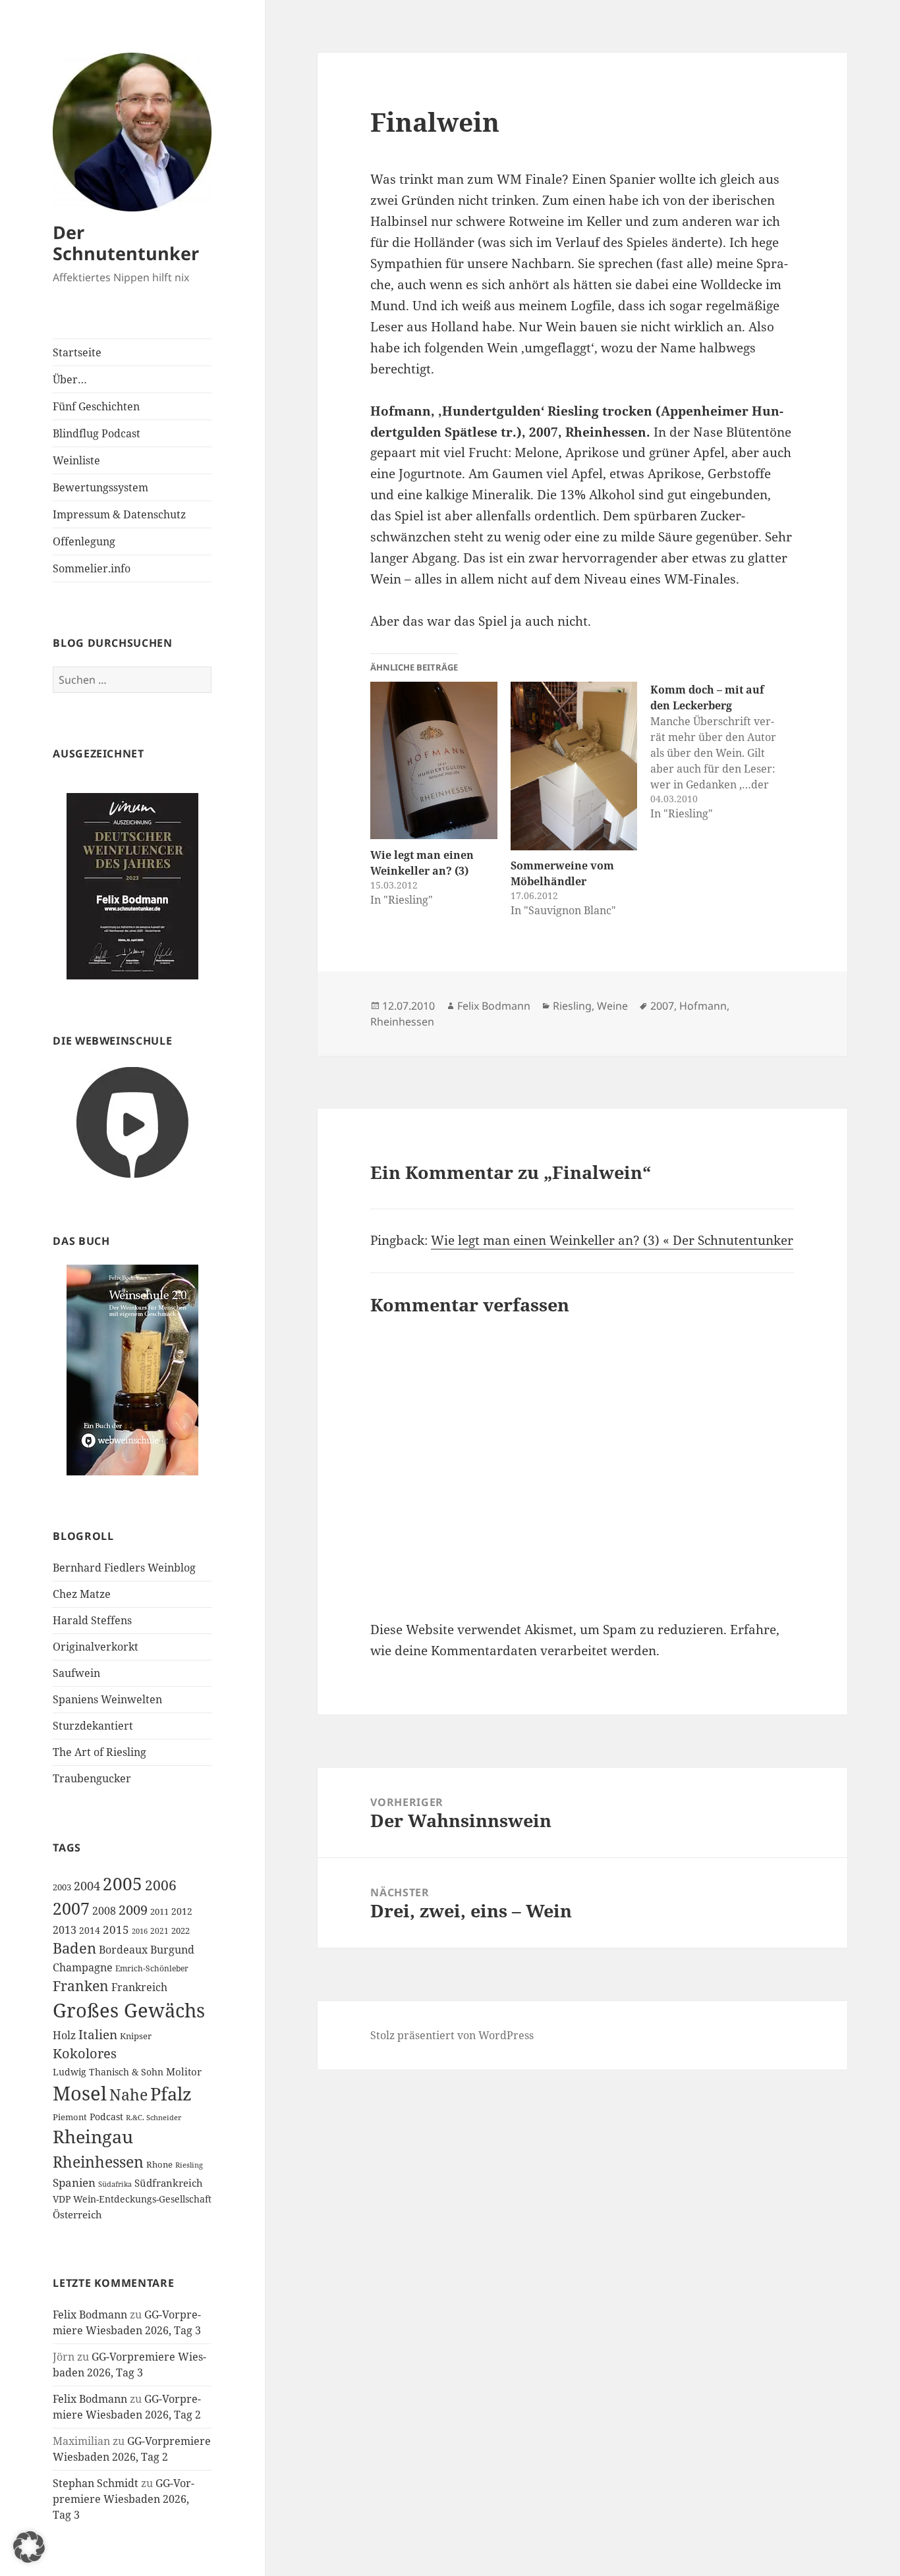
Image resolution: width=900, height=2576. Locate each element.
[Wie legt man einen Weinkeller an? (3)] (434, 761)
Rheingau (93, 2137)
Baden (74, 1948)
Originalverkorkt (96, 1647)
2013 (65, 1930)
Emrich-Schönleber (152, 1968)
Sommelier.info (92, 568)
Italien (98, 2035)
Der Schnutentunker (126, 243)
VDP (62, 2199)
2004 (87, 1886)
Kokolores (85, 2053)
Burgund (172, 1950)
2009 (133, 1909)
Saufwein (76, 1673)
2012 (182, 1911)
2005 (123, 1884)
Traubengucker (92, 1778)
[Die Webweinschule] (132, 1121)
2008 (104, 1911)
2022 (181, 1931)
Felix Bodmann (90, 2315)
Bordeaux (123, 1950)
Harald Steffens (92, 1620)
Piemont (70, 2117)
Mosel (80, 2093)
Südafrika (115, 2184)
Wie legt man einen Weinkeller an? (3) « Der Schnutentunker (612, 1240)
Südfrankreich (169, 2183)
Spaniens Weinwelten (107, 1699)
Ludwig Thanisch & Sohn (108, 2072)
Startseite (77, 352)
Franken (81, 1986)
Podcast (106, 2117)
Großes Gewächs (129, 2010)
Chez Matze (82, 1594)
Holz (64, 2035)
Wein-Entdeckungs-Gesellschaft (142, 2199)
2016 (140, 1931)
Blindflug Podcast (97, 433)
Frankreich (139, 1987)
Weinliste (76, 460)
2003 (62, 1887)
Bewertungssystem (100, 487)
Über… (70, 379)
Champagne (83, 1967)
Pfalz (171, 2094)
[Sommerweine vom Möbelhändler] (574, 766)
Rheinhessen (98, 2162)
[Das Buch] (132, 1369)
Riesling (189, 2165)
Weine (612, 1006)
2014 (90, 1930)
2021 (159, 1931)
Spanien (74, 2182)
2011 (159, 1911)
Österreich (77, 2214)
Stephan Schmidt (96, 2483)
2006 (161, 1885)
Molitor (184, 2071)
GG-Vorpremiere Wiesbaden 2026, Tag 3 (124, 2499)
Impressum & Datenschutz (119, 514)
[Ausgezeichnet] (132, 886)
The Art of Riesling (99, 1752)
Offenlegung (84, 541)
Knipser (136, 2036)
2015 (116, 1930)
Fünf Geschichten (96, 406)
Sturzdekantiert (93, 1726)
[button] (29, 2547)
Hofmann (703, 1006)
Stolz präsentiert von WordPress (452, 2035)
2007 (71, 1908)
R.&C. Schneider (154, 2117)
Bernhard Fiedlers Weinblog (124, 1568)
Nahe (128, 2095)
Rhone (159, 2164)
